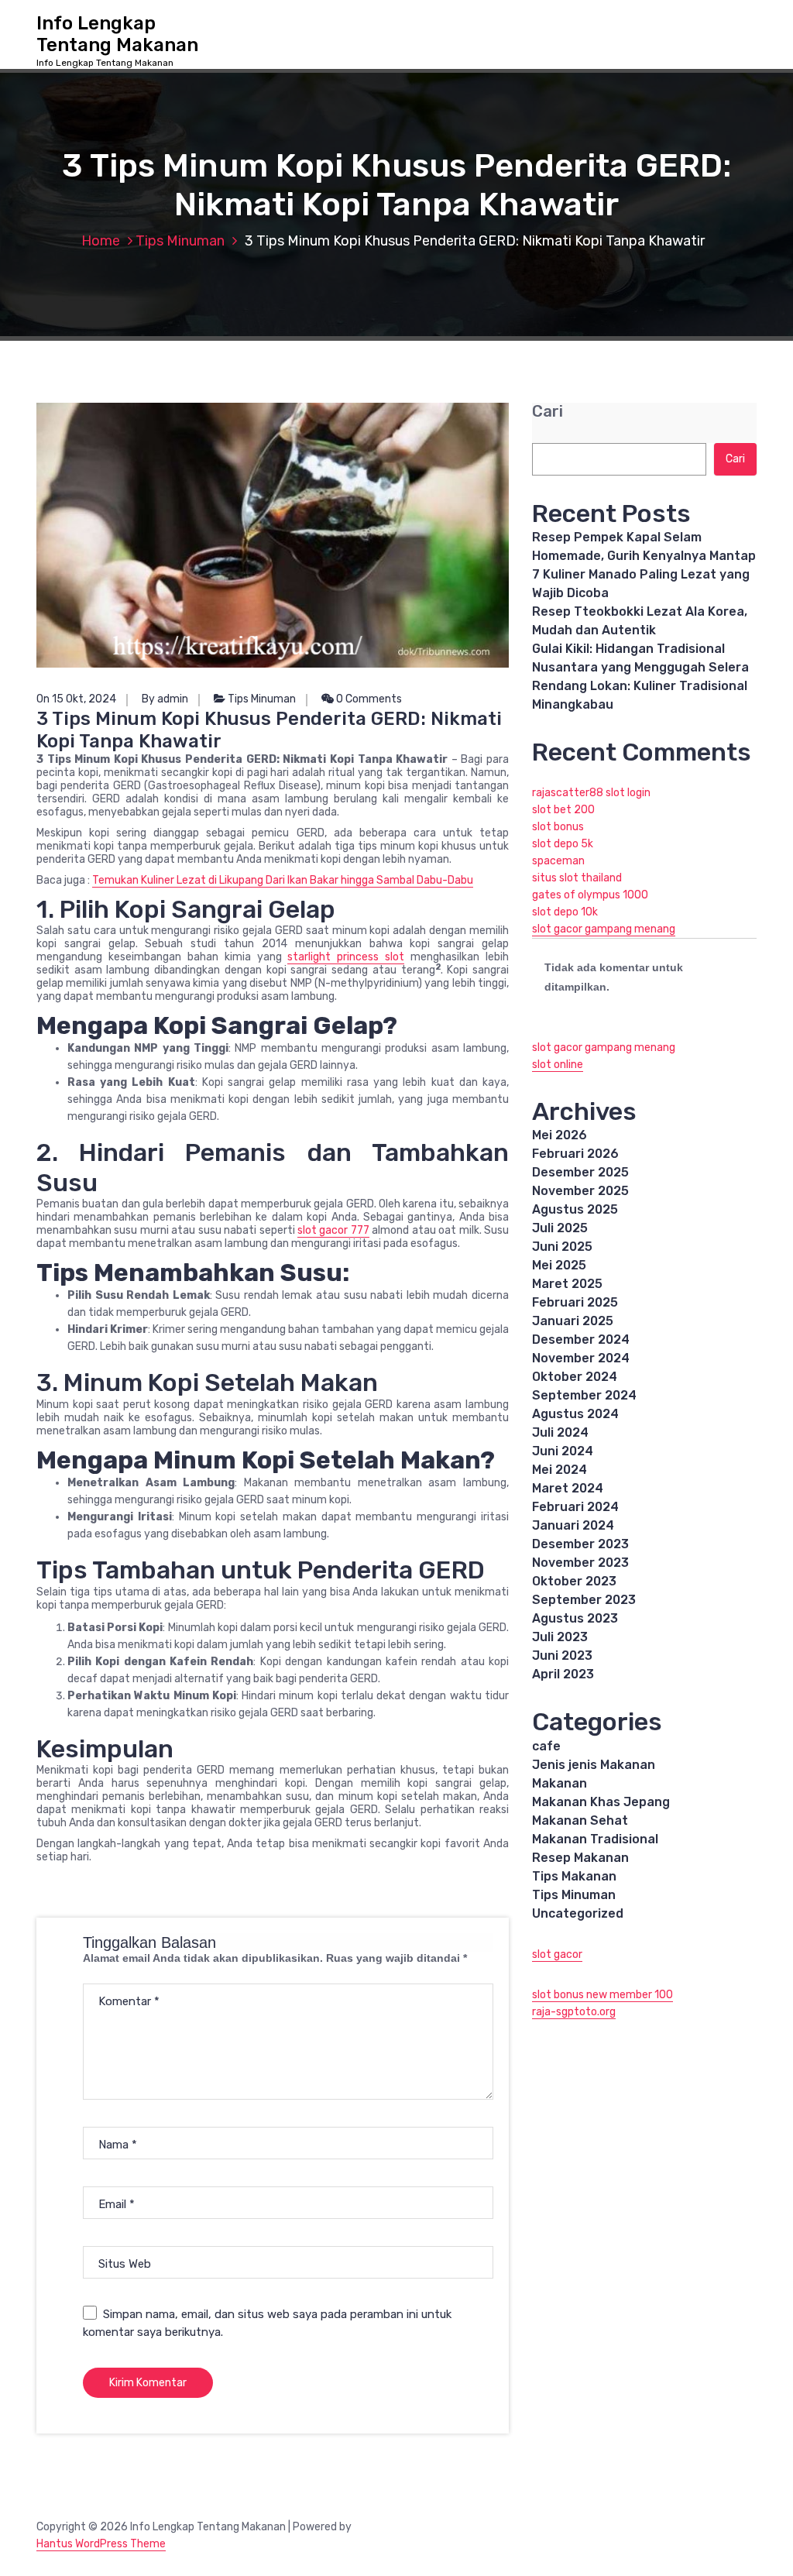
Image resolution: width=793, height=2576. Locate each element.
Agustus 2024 (575, 1414)
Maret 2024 (568, 1488)
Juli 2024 (560, 1432)
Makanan (560, 1783)
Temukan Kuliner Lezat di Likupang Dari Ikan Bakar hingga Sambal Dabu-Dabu (283, 880)
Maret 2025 (567, 1284)
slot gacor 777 (333, 1230)
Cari (548, 412)
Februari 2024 (575, 1507)
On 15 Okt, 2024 (76, 699)
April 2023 (563, 1674)
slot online (558, 1065)
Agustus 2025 (575, 1209)
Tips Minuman (180, 241)
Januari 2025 (573, 1321)
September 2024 (584, 1395)
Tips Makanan (574, 1876)
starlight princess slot (346, 957)
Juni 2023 (562, 1656)
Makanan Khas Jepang (601, 1802)
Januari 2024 (573, 1525)
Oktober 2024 (575, 1377)
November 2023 (580, 1563)
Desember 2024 (581, 1340)
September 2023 (584, 1600)
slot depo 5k (563, 844)
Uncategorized (578, 1913)
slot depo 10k (565, 912)
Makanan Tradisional (595, 1839)
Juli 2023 (560, 1637)
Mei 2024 (560, 1470)
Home (101, 241)
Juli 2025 (560, 1228)
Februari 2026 (575, 1154)
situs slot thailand (577, 878)
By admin (165, 699)
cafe (546, 1746)
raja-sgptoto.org (574, 2012)
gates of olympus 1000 (590, 895)
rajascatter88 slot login (591, 793)
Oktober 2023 (574, 1581)
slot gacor (557, 1954)
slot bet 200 (563, 810)
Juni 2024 (563, 1451)
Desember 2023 (580, 1544)
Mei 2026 (560, 1135)
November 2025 (580, 1191)
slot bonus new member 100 (602, 1995)
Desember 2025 (580, 1172)
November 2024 (581, 1358)
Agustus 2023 (575, 1618)
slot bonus (558, 827)
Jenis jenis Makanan (594, 1765)
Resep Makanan (580, 1858)
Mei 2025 (559, 1265)
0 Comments (368, 699)
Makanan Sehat (580, 1820)
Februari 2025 (575, 1302)
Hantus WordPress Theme (101, 2544)
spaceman (558, 861)
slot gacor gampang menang (604, 929)
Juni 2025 (562, 1247)
